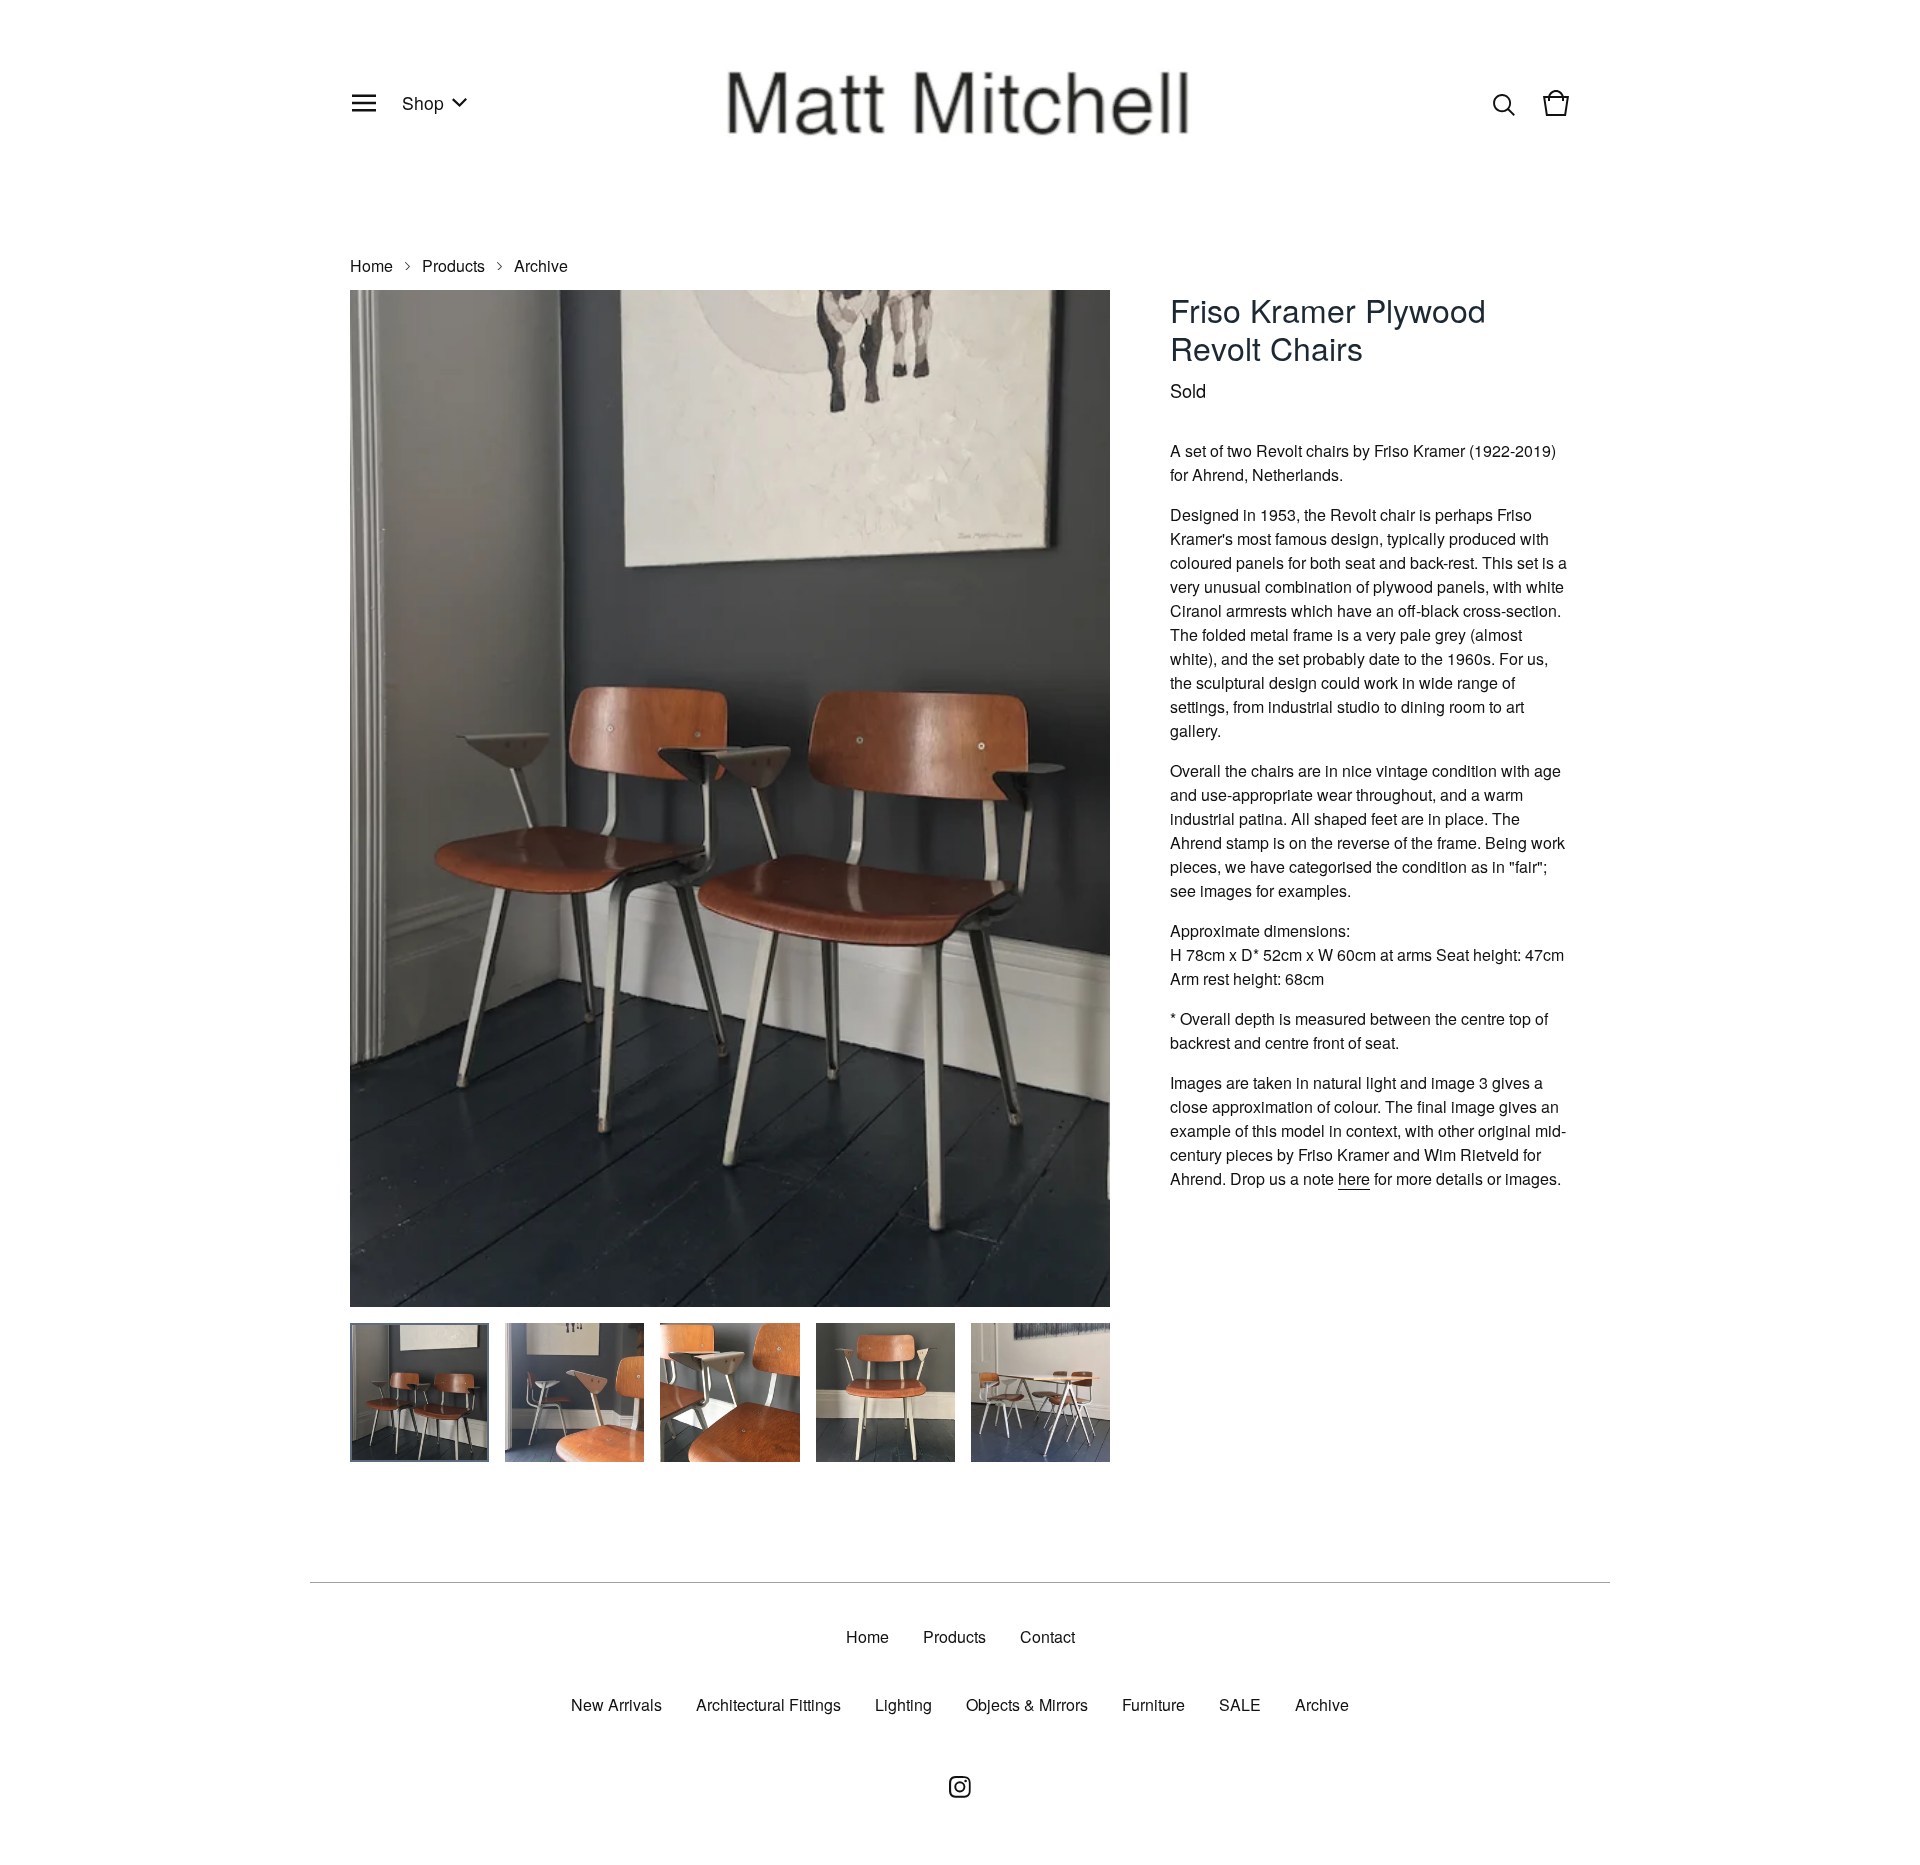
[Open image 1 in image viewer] (730, 798)
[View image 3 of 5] (729, 1392)
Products (453, 265)
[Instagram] (960, 1787)
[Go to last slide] (378, 799)
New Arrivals (616, 1704)
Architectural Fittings (768, 1704)
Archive (541, 265)
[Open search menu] (1504, 103)
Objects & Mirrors (1027, 1704)
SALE (1240, 1704)
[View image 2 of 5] (574, 1392)
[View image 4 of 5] (885, 1392)
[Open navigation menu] (364, 103)
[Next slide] (1082, 799)
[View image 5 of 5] (1040, 1392)
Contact (1047, 1636)
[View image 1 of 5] (419, 1392)
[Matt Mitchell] (960, 103)
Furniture (1153, 1704)
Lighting (903, 1704)
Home (371, 265)
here (1354, 1178)
